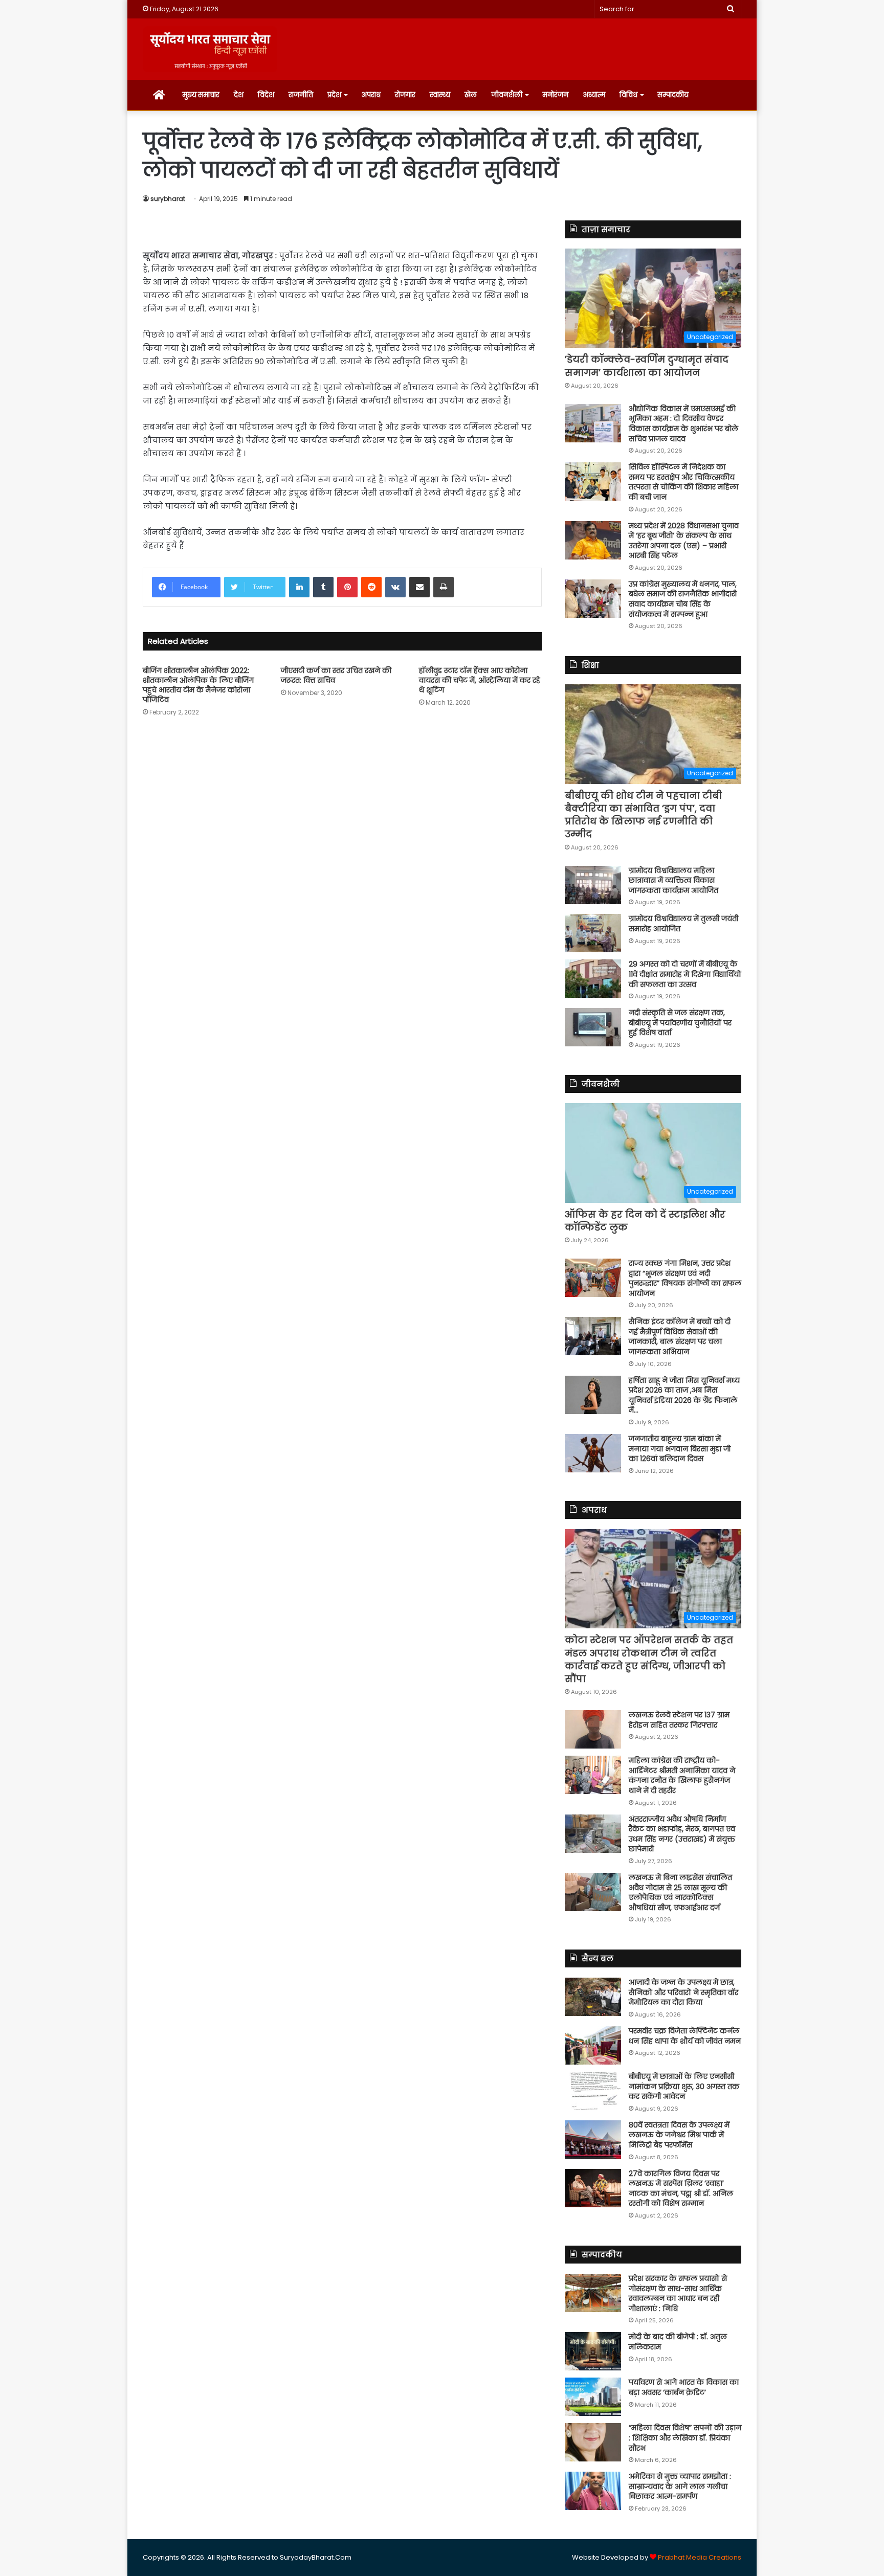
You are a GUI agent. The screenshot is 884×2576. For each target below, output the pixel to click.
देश (239, 95)
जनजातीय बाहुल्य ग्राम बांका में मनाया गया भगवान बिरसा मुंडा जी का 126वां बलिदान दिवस (680, 1449)
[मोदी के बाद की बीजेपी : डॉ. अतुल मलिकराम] (593, 2351)
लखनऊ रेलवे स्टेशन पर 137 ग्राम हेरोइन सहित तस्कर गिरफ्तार (679, 1720)
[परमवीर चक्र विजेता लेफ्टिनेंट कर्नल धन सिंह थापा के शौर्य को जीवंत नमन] (593, 2045)
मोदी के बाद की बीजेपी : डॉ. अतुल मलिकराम (678, 2342)
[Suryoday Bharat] (210, 49)
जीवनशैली (507, 95)
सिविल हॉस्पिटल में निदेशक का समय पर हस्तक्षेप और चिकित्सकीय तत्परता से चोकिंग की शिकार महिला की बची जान (683, 482)
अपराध (371, 95)
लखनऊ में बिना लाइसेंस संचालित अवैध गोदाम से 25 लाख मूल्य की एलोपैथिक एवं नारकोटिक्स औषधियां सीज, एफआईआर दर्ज (680, 1892)
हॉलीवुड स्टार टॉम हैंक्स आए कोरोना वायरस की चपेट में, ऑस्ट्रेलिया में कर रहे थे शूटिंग (480, 680)
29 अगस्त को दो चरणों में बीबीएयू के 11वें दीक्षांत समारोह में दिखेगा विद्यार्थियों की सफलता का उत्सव (685, 974)
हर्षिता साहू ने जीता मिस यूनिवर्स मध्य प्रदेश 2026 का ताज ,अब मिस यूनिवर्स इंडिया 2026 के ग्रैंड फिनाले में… (684, 1395)
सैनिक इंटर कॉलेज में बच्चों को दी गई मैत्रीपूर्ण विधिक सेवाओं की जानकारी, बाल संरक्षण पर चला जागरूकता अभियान (680, 1337)
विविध (628, 95)
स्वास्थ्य (440, 95)
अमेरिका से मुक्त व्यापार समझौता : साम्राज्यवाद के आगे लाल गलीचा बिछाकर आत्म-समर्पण (680, 2486)
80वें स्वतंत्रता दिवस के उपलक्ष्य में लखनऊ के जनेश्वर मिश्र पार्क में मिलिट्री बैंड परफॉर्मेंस (679, 2135)
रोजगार (405, 95)
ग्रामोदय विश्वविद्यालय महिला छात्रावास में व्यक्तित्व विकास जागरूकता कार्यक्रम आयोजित (673, 880)
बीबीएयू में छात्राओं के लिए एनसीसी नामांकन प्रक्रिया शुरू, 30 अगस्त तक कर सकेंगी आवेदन (684, 2086)
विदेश (266, 95)
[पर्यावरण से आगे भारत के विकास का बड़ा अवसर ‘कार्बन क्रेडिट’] (593, 2397)
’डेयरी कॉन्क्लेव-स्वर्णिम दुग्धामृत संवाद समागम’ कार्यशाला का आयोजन (647, 366)
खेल (471, 95)
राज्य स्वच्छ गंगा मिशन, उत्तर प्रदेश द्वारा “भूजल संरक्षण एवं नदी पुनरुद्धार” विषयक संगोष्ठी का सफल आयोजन (685, 1278)
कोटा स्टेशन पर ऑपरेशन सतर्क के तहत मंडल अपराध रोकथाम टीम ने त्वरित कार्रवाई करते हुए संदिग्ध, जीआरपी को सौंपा (649, 1659)
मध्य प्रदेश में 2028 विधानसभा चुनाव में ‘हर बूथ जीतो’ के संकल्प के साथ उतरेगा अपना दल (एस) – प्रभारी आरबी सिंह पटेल (684, 541)
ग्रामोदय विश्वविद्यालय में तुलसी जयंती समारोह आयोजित (683, 924)
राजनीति (301, 95)
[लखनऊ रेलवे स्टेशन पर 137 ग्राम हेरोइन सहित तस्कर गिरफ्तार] (593, 1729)
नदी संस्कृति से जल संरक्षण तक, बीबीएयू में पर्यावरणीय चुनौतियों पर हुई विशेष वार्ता (680, 1023)
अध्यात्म (594, 95)
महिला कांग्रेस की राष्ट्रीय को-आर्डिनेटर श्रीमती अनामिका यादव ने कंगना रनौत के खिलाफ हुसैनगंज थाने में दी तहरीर (682, 1775)
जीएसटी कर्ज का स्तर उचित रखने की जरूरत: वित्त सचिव (336, 675)
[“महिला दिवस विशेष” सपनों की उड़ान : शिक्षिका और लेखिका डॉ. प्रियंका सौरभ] (593, 2442)
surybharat (168, 199)
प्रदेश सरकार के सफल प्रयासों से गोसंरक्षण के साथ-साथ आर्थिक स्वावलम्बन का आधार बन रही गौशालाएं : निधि (678, 2293)
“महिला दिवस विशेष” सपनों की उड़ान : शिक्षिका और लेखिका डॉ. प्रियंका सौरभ (685, 2438)
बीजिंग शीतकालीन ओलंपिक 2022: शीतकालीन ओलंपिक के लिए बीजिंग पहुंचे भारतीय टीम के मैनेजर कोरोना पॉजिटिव (198, 685)
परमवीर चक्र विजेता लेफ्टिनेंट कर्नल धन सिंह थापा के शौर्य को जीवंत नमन (685, 2036)
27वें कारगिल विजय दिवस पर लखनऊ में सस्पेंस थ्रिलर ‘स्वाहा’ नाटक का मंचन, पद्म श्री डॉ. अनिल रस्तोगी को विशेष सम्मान (681, 2189)
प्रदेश (334, 95)
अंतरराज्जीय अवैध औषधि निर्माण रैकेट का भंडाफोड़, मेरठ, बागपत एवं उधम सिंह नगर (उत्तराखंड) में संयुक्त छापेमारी (682, 1834)
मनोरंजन (555, 95)
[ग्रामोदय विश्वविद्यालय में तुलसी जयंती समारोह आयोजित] (593, 933)
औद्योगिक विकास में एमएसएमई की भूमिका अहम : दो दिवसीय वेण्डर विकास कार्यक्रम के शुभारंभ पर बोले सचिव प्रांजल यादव (683, 424)
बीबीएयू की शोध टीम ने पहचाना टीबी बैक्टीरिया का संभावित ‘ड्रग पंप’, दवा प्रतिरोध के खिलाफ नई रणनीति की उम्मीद (643, 815)
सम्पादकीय (673, 95)
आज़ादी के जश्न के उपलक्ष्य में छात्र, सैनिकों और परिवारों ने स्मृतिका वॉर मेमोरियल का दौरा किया (683, 1992)
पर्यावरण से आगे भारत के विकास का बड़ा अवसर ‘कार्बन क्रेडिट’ (684, 2387)
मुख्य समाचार (201, 95)
